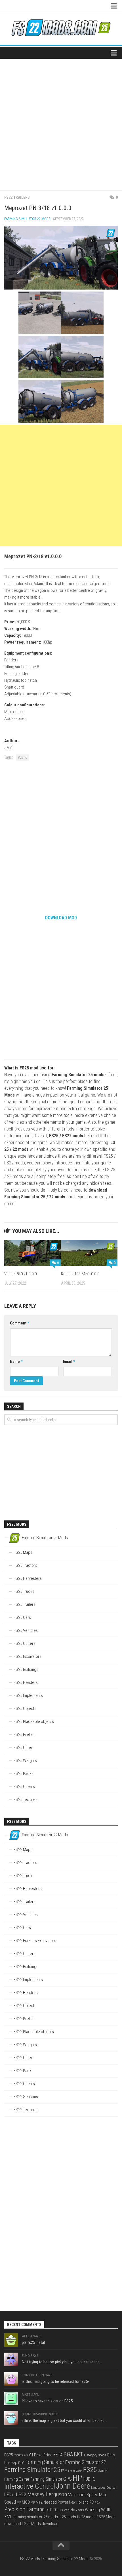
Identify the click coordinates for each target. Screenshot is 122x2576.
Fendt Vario (75, 2471)
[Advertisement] (61, 122)
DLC (21, 2463)
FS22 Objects (25, 2006)
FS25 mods (14, 2455)
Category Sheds (95, 2455)
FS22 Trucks (24, 1876)
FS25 (90, 2470)
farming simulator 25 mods (35, 2517)
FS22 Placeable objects (34, 2032)
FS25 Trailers (25, 1604)
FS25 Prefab (24, 1734)
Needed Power (56, 2502)
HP (77, 2478)
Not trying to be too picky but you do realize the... (62, 2362)
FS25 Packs (24, 1774)
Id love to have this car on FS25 (47, 2401)
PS (47, 2510)
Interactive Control (30, 2486)
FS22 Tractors (25, 1863)
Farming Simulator (45, 2462)
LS (14, 2495)
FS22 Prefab (24, 2019)
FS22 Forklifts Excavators (35, 1941)
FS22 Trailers (17, 197)
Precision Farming (24, 2509)
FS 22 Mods (30, 2559)
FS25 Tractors (25, 1565)
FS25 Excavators (28, 1656)
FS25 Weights (25, 1761)
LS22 (21, 2494)
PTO (54, 2510)
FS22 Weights (25, 2045)
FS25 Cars (22, 1617)
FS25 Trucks (24, 1591)
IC (93, 2479)
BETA (58, 2455)
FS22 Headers (26, 1993)
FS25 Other (23, 1747)
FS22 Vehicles (26, 1915)
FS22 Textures (26, 2110)
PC (92, 2502)
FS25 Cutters (25, 1643)
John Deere (73, 2486)
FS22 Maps (23, 1850)
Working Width (98, 2510)
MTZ (39, 2502)
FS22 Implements (28, 1980)
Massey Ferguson (47, 2494)
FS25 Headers (26, 1682)
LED (8, 2495)
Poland (23, 758)
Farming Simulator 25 (32, 2470)
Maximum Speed (83, 2495)
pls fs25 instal (33, 2342)
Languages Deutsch (104, 2487)
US (61, 2510)
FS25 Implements (28, 1695)
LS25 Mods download (40, 2524)
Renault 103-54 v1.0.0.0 (80, 1274)
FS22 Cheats (24, 2084)
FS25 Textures (26, 1800)
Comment (19, 1323)
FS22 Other (23, 2058)
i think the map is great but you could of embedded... (64, 2420)
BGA (68, 2454)
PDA (97, 2503)
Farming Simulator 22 (86, 2462)
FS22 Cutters (25, 1954)
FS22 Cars (22, 1928)
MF (19, 2503)
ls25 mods (67, 2517)
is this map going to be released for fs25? (56, 2381)
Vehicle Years (74, 2510)
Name (16, 1362)
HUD (87, 2479)
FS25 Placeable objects (34, 1721)
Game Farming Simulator (41, 2479)
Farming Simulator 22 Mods (27, 219)
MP (33, 2502)
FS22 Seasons (26, 2097)
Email (69, 1362)
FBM (64, 2471)
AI (31, 2455)
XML (8, 2517)
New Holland (79, 2502)
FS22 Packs (24, 2071)
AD (26, 2455)
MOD (26, 2502)
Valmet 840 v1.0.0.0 (20, 1274)
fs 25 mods (86, 2517)
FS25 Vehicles (26, 1630)
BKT (78, 2455)
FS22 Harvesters (28, 1889)
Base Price (43, 2455)
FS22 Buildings (26, 1967)
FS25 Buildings (26, 1669)
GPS (68, 2479)
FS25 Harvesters (28, 1578)
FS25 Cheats (24, 1787)
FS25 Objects (25, 1708)
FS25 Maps (23, 1552)
